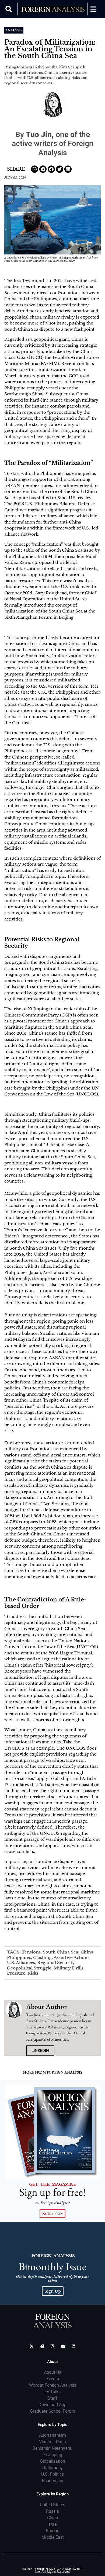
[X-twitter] (32, 2346)
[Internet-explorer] (42, 2346)
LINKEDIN (40, 2051)
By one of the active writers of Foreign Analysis (53, 144)
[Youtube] (63, 2346)
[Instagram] (53, 2346)
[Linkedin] (74, 2346)
